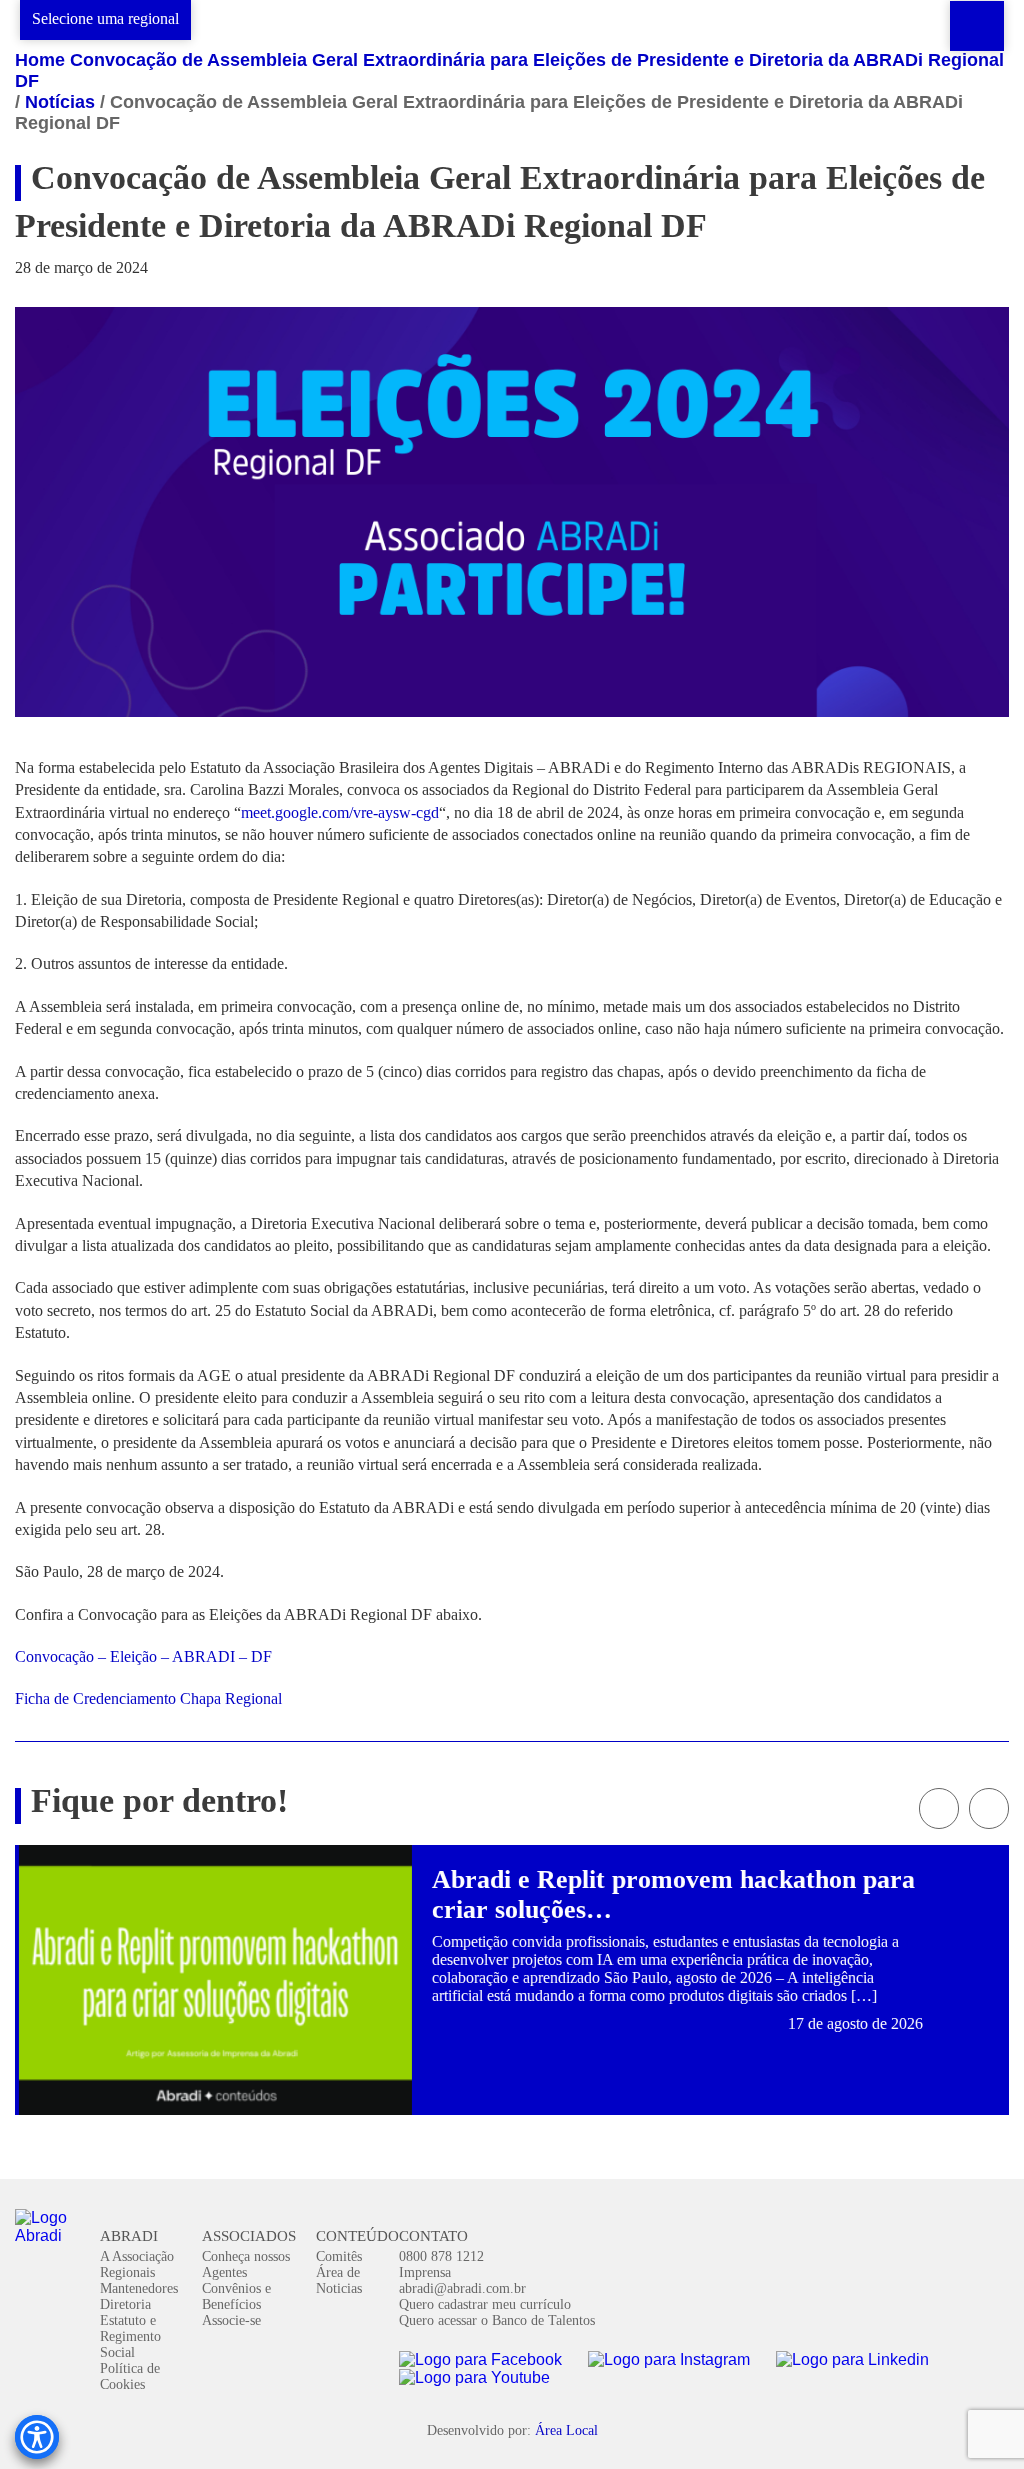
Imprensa (425, 2272)
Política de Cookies (130, 2376)
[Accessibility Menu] (37, 2437)
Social (117, 2352)
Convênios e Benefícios (236, 2296)
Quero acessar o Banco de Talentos (497, 2320)
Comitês (339, 2256)
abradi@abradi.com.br (462, 2288)
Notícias (60, 102)
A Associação (137, 2256)
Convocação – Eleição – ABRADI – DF (143, 1656)
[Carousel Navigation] (512, 1808)
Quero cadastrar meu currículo (485, 2304)
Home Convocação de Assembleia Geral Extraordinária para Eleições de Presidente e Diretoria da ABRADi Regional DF (509, 70)
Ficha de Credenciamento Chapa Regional (148, 1698)
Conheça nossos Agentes (246, 2264)
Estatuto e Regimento (130, 2328)
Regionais (127, 2272)
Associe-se (231, 2320)
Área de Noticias (339, 2280)
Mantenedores (139, 2288)
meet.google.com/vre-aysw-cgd (340, 812)
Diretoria (125, 2304)
